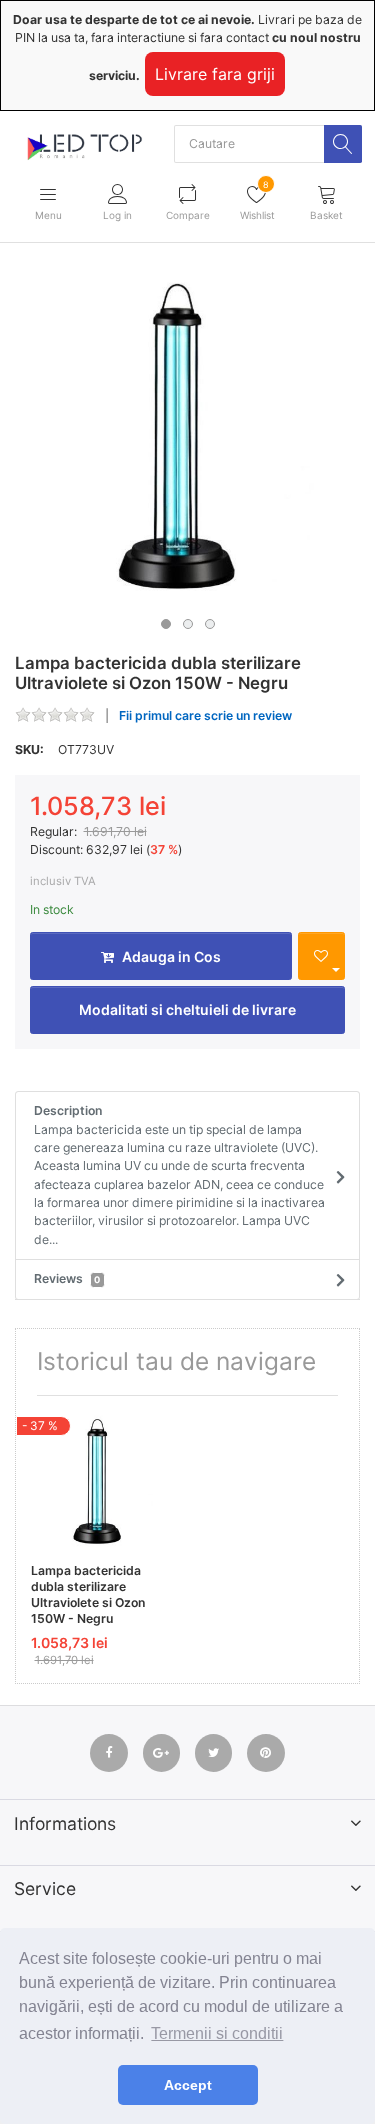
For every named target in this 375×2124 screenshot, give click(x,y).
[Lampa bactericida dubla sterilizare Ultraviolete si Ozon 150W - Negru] (187, 436)
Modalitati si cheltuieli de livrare (187, 1009)
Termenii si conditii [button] (217, 2033)
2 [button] (188, 624)
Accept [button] (188, 2085)
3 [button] (210, 624)
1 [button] (166, 624)
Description (179, 1175)
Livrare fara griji (215, 74)
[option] (187, 436)
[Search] (343, 144)
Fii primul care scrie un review (205, 715)
